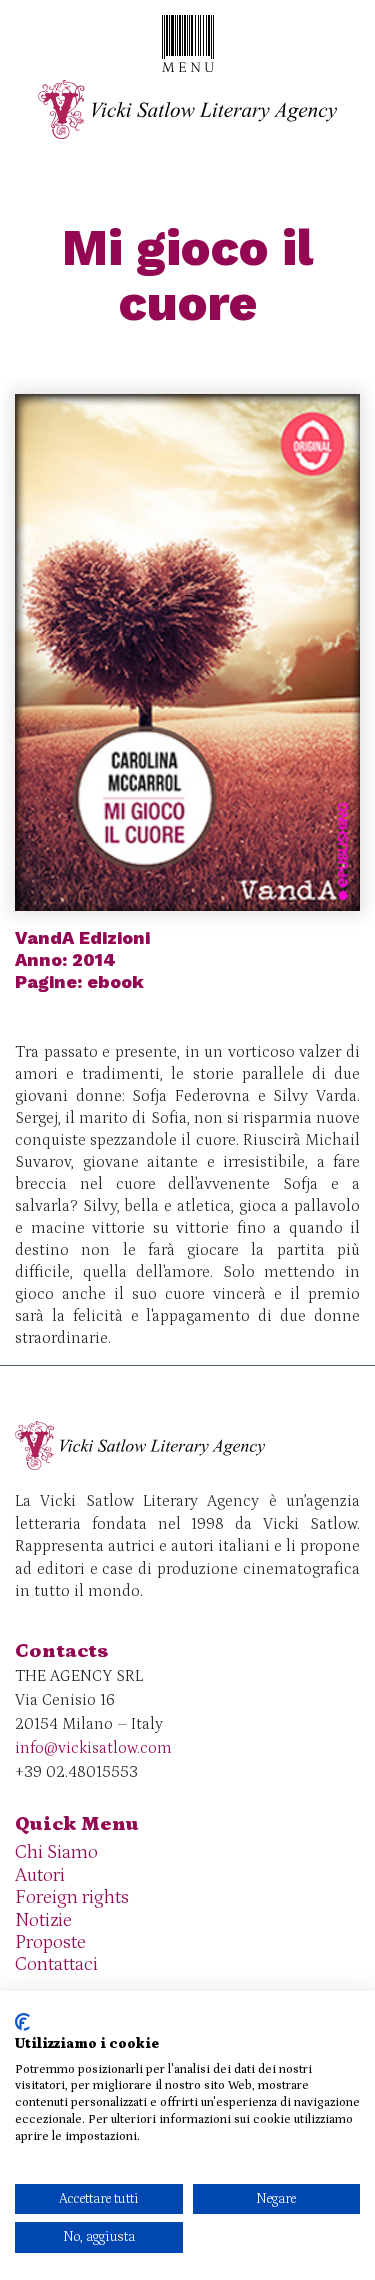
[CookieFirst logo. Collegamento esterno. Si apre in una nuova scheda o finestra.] (22, 2022)
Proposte (50, 1942)
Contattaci (56, 1964)
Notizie (43, 1920)
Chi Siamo (56, 1852)
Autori (40, 1875)
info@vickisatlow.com (93, 1748)
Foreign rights (72, 1897)
